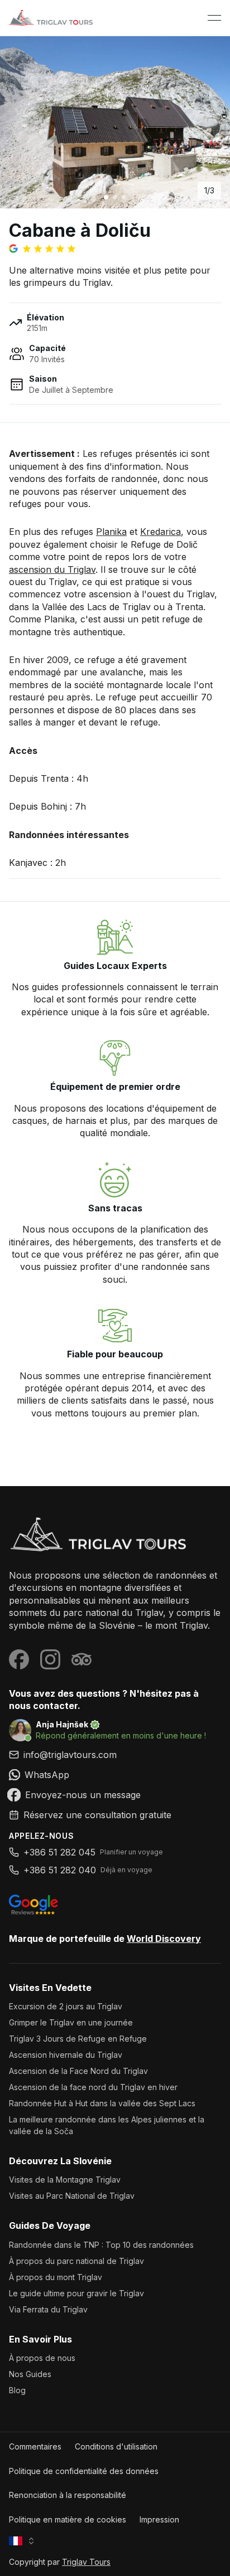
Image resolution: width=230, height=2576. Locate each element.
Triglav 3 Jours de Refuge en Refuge (78, 2039)
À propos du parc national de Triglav (76, 2261)
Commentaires (35, 2446)
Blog (17, 2390)
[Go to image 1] (106, 197)
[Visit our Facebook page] (19, 1659)
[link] (115, 1775)
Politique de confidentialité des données (84, 2471)
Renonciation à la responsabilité (68, 2495)
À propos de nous (42, 2358)
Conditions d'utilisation (116, 2446)
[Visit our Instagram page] (50, 1659)
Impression (159, 2519)
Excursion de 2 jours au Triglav (66, 2006)
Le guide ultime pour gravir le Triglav (76, 2293)
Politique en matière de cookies (68, 2519)
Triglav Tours (86, 2562)
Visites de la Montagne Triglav (65, 2180)
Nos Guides (30, 2374)
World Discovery (164, 1939)
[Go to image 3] (124, 197)
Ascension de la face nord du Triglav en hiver (93, 2087)
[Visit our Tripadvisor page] (82, 1659)
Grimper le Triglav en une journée (71, 2022)
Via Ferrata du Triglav (48, 2309)
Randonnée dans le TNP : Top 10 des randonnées (101, 2245)
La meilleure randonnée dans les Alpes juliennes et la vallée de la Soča (107, 2125)
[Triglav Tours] (115, 1534)
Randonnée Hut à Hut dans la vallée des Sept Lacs (102, 2103)
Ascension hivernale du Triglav (66, 2055)
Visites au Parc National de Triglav (72, 2196)
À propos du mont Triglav (56, 2277)
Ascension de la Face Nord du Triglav (78, 2071)
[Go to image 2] (115, 197)
